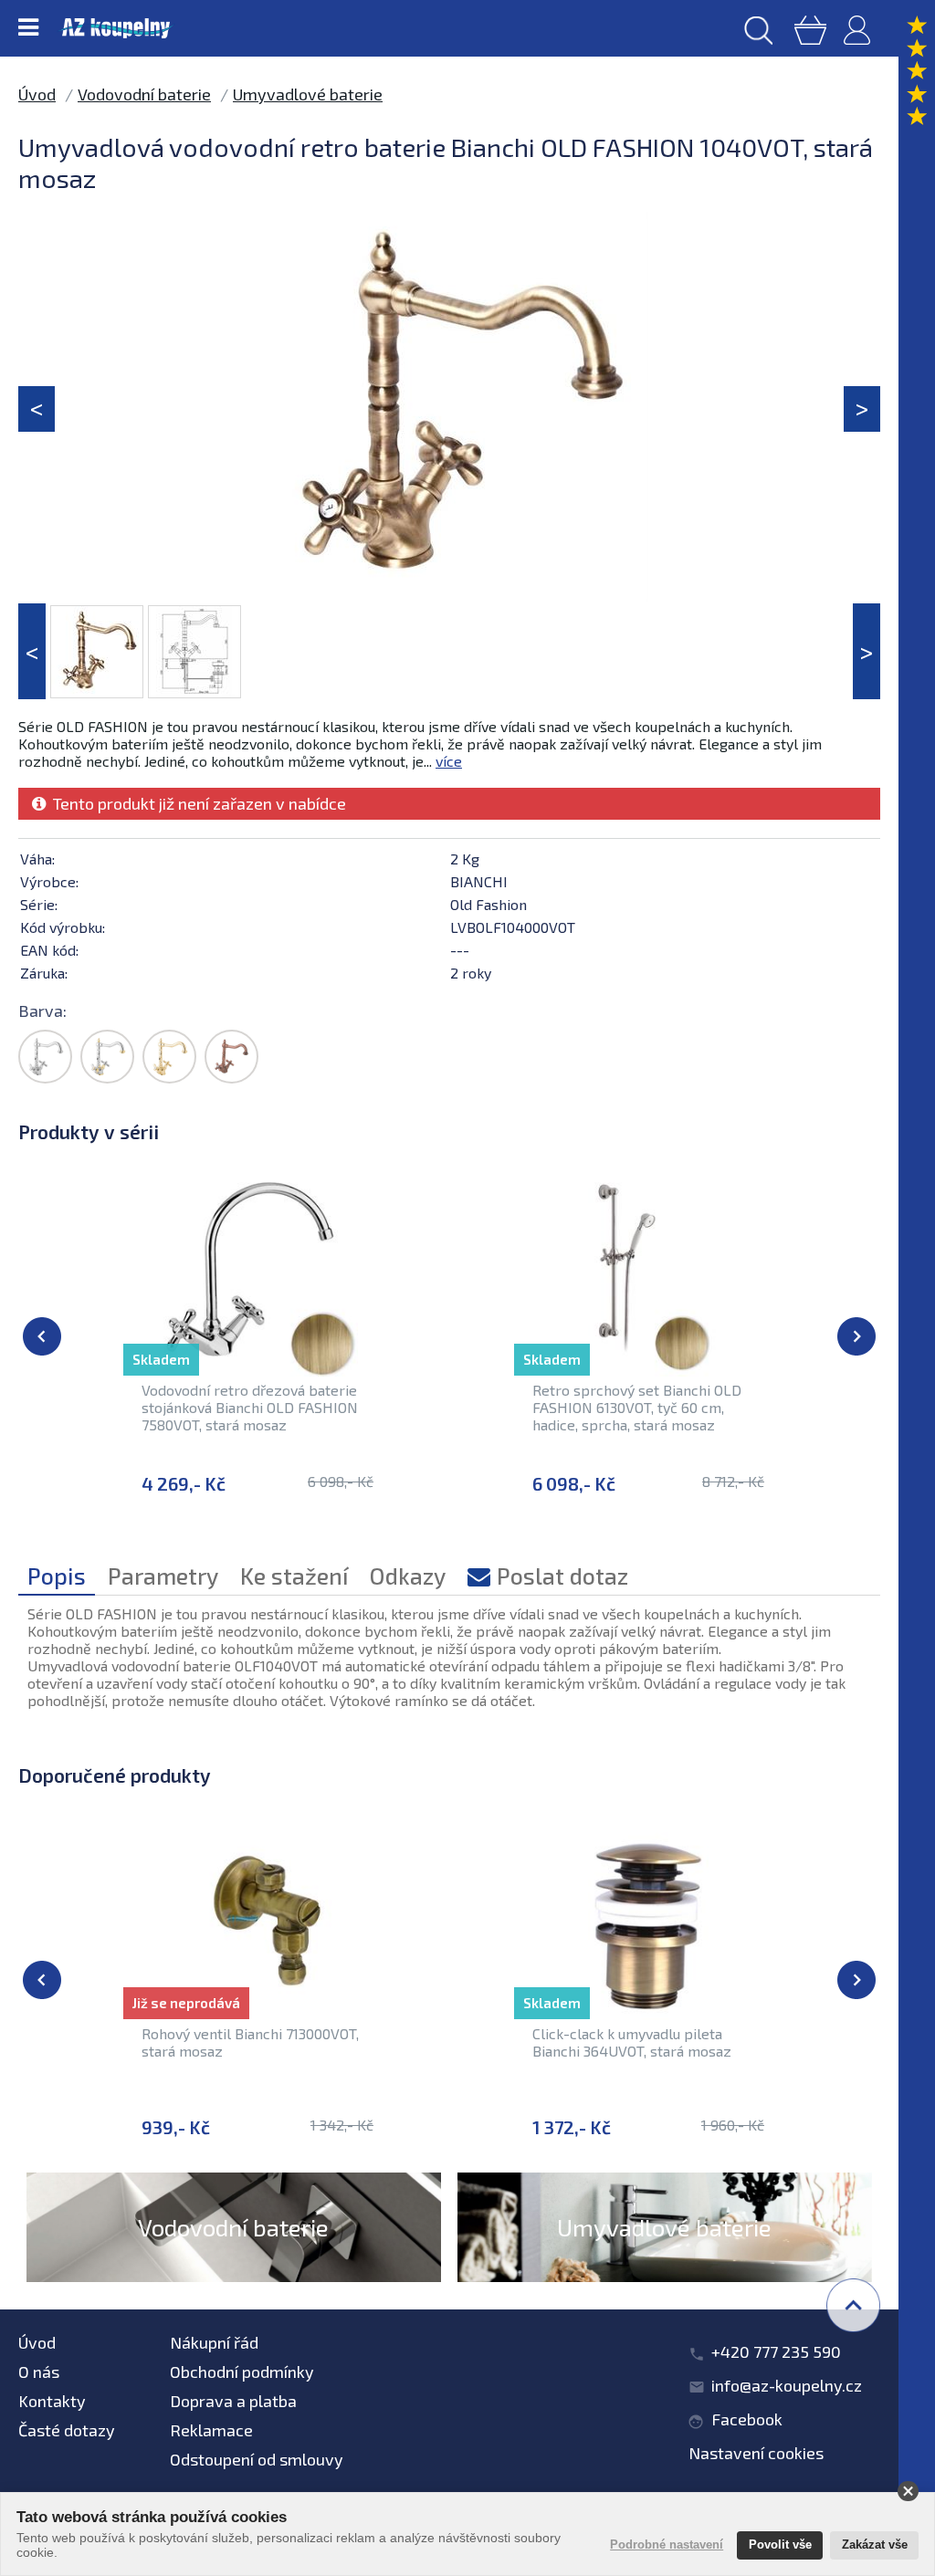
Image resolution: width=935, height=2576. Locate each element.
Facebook (747, 2419)
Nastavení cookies (756, 2453)
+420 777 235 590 (776, 2351)
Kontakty (52, 2401)
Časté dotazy (67, 2430)
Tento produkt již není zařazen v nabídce (196, 803)
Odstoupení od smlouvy (257, 2459)
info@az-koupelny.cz (787, 2385)
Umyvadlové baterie (308, 94)
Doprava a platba (233, 2401)
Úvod (37, 94)
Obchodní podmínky (242, 2372)
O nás (39, 2372)
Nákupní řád (214, 2342)
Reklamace (211, 2430)
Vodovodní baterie (144, 94)
